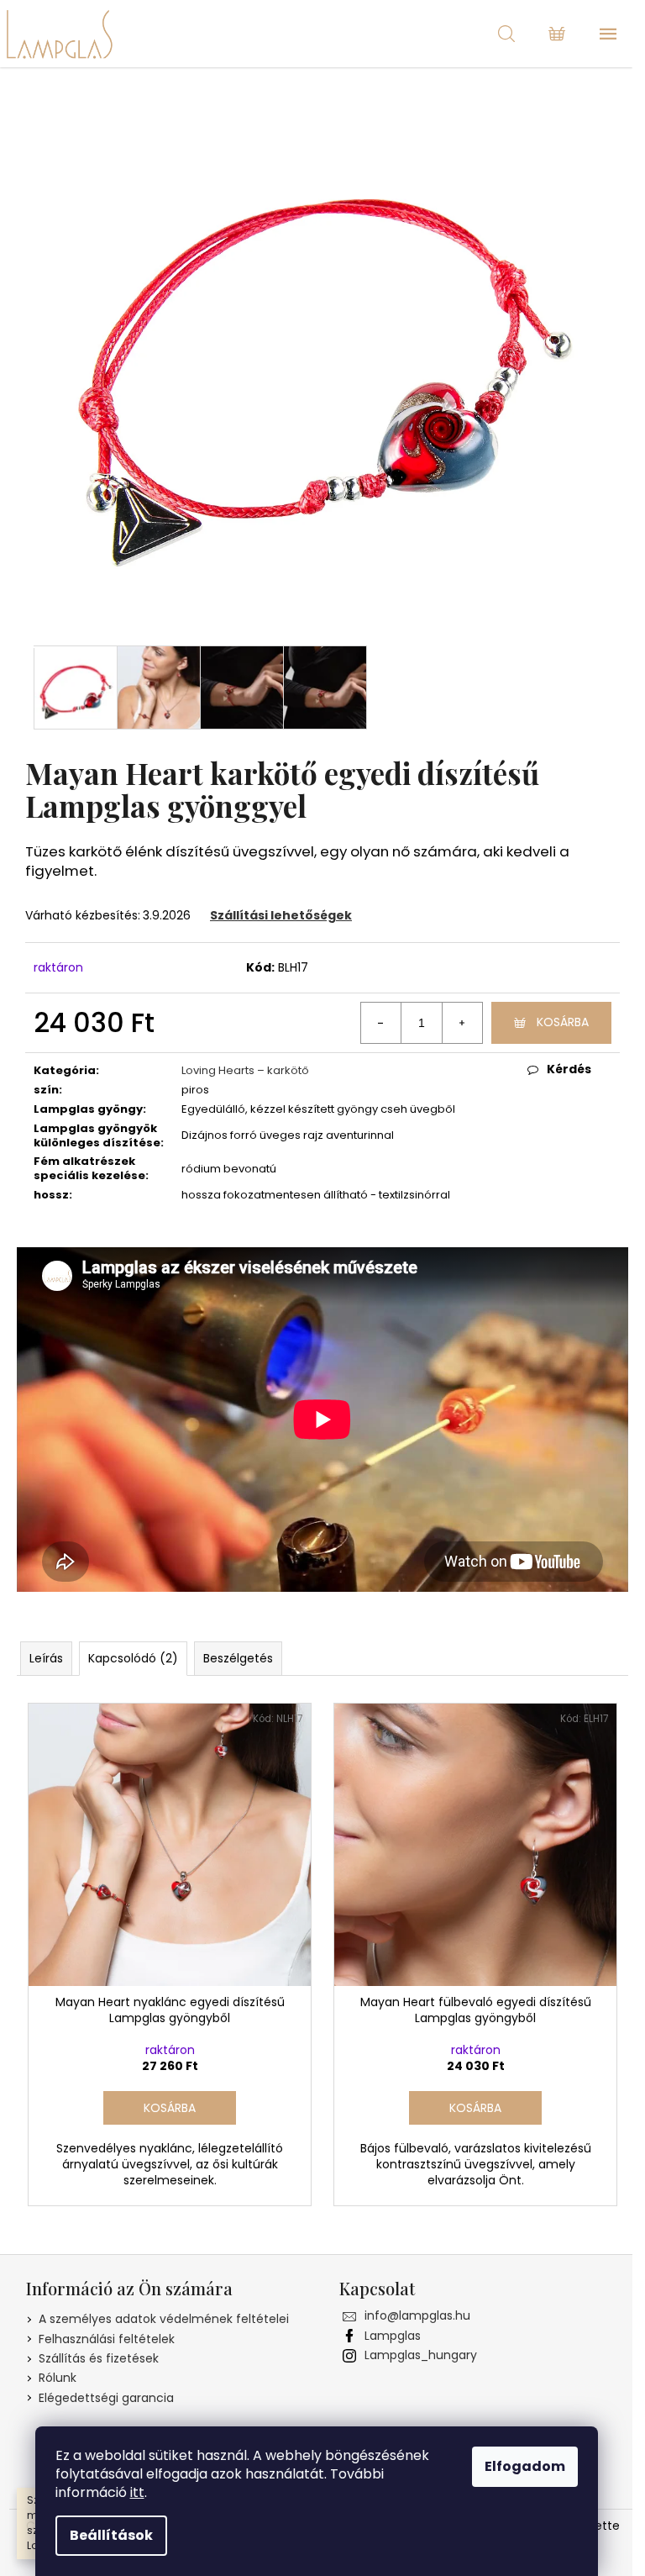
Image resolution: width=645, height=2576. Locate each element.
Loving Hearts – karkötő (245, 1070)
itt (137, 2492)
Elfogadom (525, 2466)
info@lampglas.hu (417, 2315)
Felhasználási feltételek (107, 2339)
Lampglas (393, 2336)
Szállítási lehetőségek (281, 915)
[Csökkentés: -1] (381, 1023)
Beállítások (111, 2535)
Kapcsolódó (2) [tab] (133, 1658)
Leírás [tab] (46, 1658)
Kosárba (563, 1022)
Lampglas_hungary (421, 2355)
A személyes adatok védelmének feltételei (164, 2319)
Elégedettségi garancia (106, 2398)
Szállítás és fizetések (99, 2358)
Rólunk (58, 2378)
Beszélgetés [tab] (238, 1658)
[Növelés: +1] (462, 1023)
